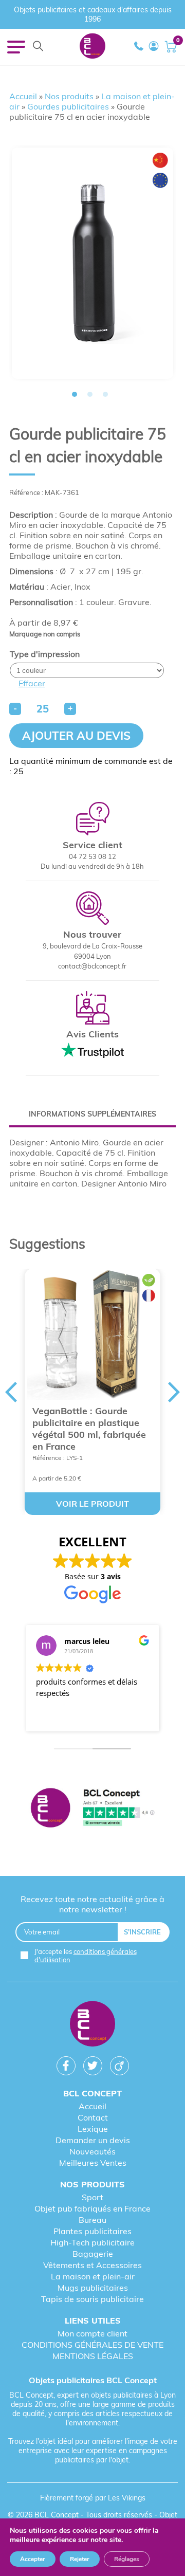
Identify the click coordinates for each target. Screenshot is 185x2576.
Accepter (33, 2559)
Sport (92, 2197)
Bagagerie (93, 2254)
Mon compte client (92, 2333)
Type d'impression (45, 654)
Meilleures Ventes (93, 2163)
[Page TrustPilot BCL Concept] (92, 1809)
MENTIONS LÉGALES (93, 2356)
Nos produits (69, 96)
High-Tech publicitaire (92, 2242)
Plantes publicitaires (92, 2231)
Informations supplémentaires (92, 1114)
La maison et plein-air (93, 2276)
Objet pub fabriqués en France (92, 2208)
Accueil (23, 96)
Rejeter (80, 2559)
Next (174, 1392)
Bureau (92, 2220)
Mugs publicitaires (93, 2288)
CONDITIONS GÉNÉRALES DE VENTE (92, 2345)
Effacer (32, 683)
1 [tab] (75, 394)
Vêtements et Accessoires (92, 2265)
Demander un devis (93, 2140)
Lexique (93, 2129)
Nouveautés (92, 2151)
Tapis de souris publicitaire (92, 2299)
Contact (93, 2117)
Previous (11, 1392)
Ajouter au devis (76, 736)
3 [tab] (105, 394)
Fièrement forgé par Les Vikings (93, 2498)
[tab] (92, 1114)
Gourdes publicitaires (68, 106)
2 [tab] (90, 394)
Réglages (127, 2559)
